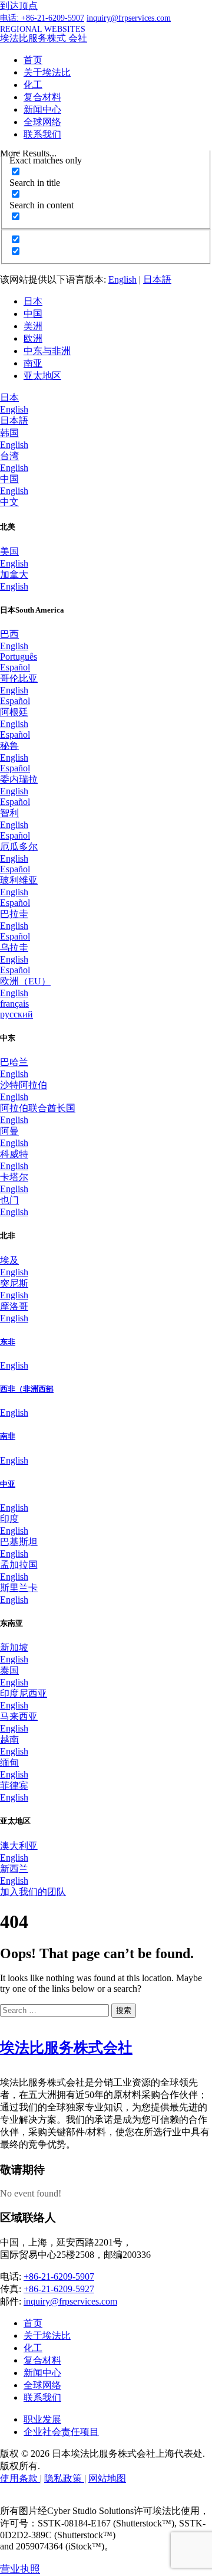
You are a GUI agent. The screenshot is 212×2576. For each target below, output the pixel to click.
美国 (9, 551)
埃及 (9, 1260)
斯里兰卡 (19, 1588)
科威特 (14, 1154)
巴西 (9, 634)
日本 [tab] (33, 301)
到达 (19, 6)
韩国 (9, 433)
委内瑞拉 (19, 779)
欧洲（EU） (25, 981)
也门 (9, 1200)
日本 (9, 397)
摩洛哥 (14, 1306)
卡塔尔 (14, 1177)
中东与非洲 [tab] (47, 351)
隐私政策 (64, 2478)
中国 (9, 479)
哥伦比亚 (19, 678)
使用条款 (20, 2478)
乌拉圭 (14, 947)
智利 (9, 813)
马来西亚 (19, 1716)
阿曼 (9, 1131)
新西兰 (14, 1869)
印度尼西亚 (24, 1693)
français (14, 1004)
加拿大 (14, 575)
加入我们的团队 (33, 1892)
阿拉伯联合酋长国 (38, 1108)
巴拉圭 (14, 914)
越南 (9, 1739)
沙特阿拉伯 (24, 1085)
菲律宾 (14, 1785)
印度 (9, 1519)
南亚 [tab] (33, 363)
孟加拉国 (19, 1565)
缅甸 (9, 1762)
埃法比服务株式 (44, 38)
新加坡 (14, 1647)
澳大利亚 (19, 1846)
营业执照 (20, 2569)
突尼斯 (14, 1283)
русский (16, 1014)
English (122, 279)
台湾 (9, 456)
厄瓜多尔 (19, 847)
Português (19, 657)
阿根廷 (14, 712)
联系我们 (42, 134)
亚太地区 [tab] (42, 376)
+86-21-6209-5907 (59, 2276)
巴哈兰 (14, 1062)
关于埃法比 (47, 72)
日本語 (157, 279)
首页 (33, 60)
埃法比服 (66, 2048)
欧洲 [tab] (33, 338)
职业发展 (42, 2419)
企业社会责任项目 (61, 2432)
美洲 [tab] (33, 326)
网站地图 (107, 2478)
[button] (43, 29)
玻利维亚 (19, 880)
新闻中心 (42, 109)
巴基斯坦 (19, 1542)
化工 (33, 85)
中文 (9, 502)
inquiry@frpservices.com (70, 2301)
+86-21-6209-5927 (59, 2289)
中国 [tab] (33, 314)
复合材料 (42, 97)
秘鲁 (9, 746)
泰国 (9, 1670)
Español (15, 667)
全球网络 (42, 122)
